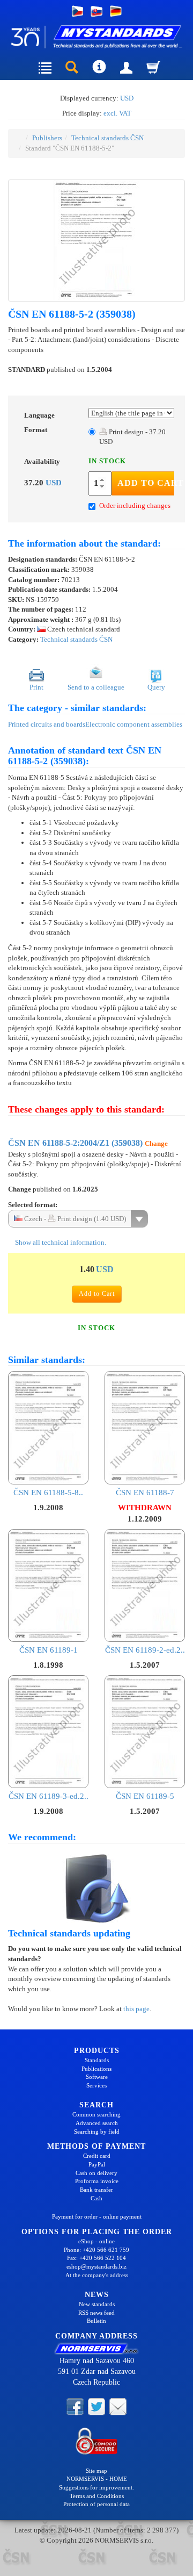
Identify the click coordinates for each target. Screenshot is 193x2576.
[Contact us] (118, 2406)
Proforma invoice (97, 2181)
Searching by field (97, 2132)
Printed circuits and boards (47, 724)
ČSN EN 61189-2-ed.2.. (145, 1650)
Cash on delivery (96, 2173)
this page (136, 2009)
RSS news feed (96, 2313)
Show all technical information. (60, 1242)
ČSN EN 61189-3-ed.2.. (49, 1796)
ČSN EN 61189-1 (49, 1650)
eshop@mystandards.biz (96, 2266)
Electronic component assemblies (134, 724)
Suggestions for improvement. (96, 2487)
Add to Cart (146, 483)
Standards (97, 2060)
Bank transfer (96, 2190)
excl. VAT (117, 113)
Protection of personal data (96, 2504)
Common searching (96, 2114)
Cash (96, 2198)
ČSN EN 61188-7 (145, 1492)
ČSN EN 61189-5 (145, 1796)
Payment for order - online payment (97, 2216)
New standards (97, 2304)
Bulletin (96, 2321)
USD (127, 98)
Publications (96, 2069)
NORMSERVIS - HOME (97, 2479)
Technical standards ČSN (107, 138)
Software (97, 2077)
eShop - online (96, 2241)
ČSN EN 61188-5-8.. (48, 1492)
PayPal (97, 2164)
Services (96, 2085)
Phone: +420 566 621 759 (96, 2250)
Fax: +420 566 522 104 (96, 2258)
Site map (96, 2471)
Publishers (47, 138)
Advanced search (97, 2123)
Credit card (97, 2156)
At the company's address (97, 2275)
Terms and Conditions (97, 2496)
